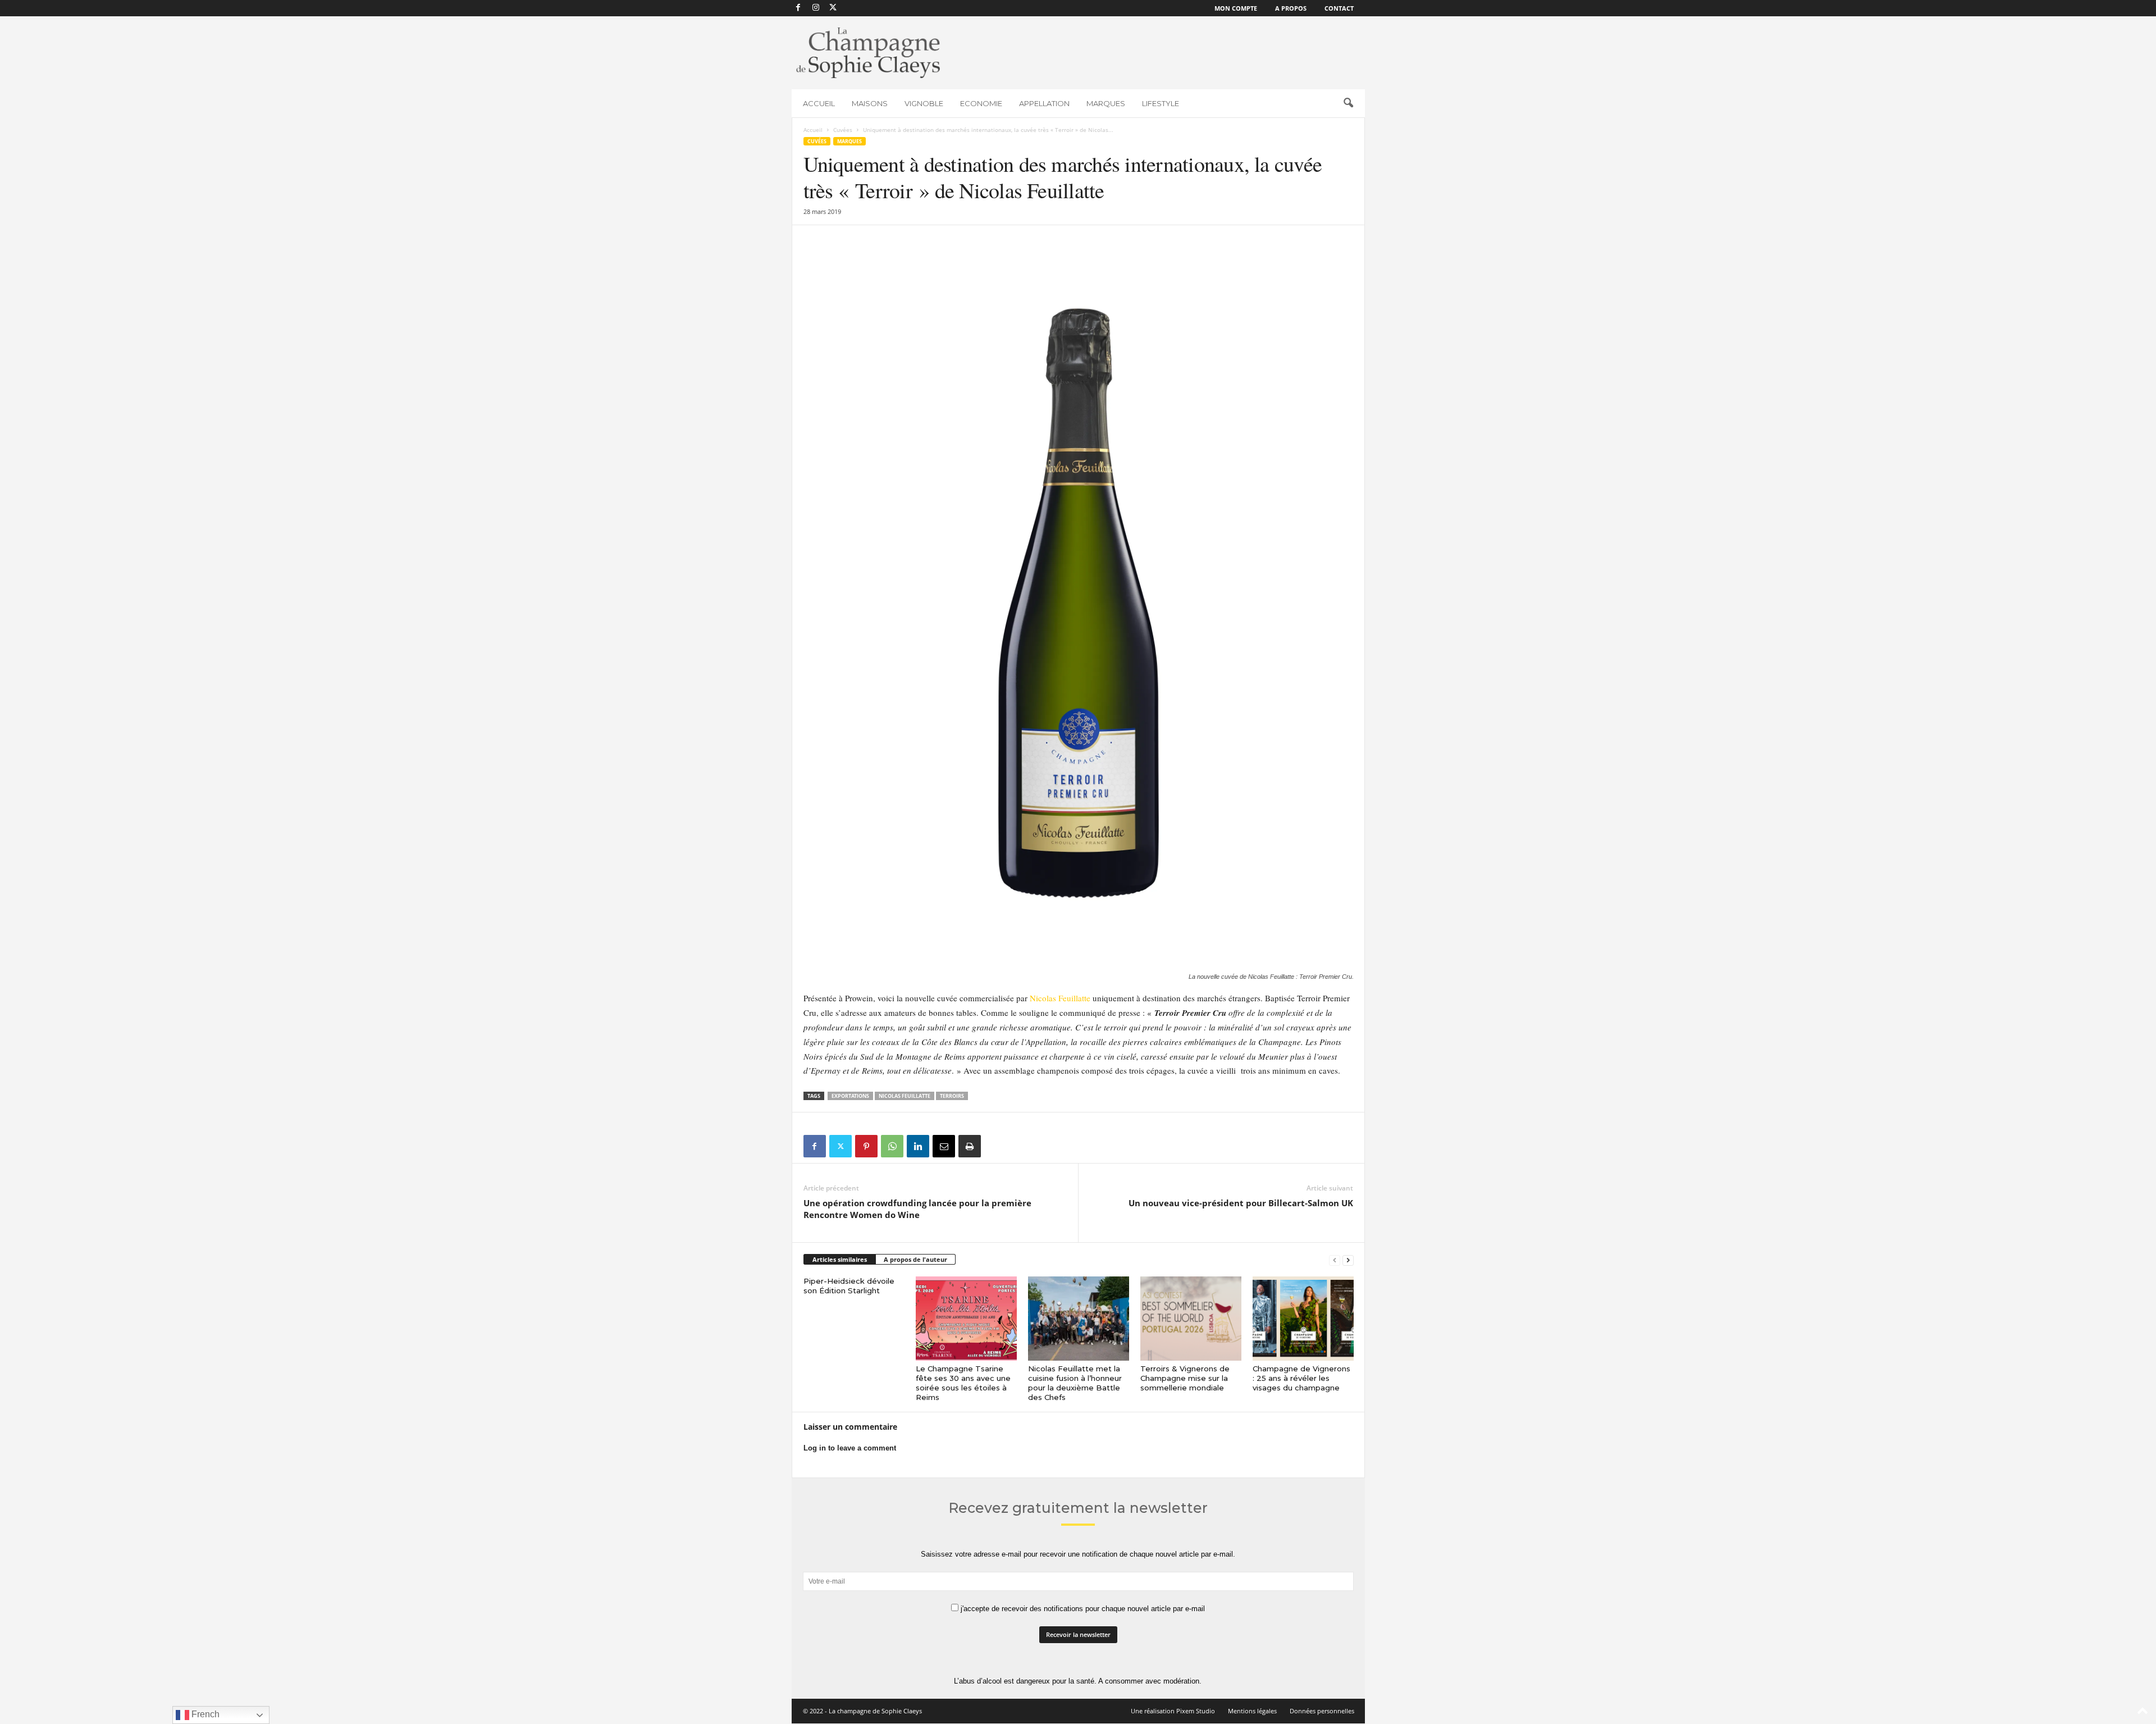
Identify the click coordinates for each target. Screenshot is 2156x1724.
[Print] (970, 1146)
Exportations (850, 1096)
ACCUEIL (819, 103)
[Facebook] (798, 8)
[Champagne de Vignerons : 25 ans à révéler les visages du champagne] (1303, 1319)
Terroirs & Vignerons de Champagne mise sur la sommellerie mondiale (1185, 1378)
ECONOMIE (981, 103)
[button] (1348, 103)
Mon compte (1236, 8)
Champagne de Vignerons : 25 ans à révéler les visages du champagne (1301, 1378)
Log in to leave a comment (850, 1448)
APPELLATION (1044, 103)
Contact (1339, 8)
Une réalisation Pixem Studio (1173, 1711)
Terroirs (952, 1096)
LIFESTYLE (1161, 103)
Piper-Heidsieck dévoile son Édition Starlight (849, 1286)
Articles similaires (840, 1259)
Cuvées (843, 130)
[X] (833, 8)
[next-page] (1348, 1260)
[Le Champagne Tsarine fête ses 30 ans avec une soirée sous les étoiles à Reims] (966, 1319)
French (204, 1714)
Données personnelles (1322, 1711)
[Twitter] (841, 1146)
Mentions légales (1252, 1711)
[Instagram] (816, 8)
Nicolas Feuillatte (1060, 998)
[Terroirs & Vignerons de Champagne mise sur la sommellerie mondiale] (1191, 1319)
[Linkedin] (918, 1146)
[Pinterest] (866, 1146)
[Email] (944, 1146)
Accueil (813, 130)
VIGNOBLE (924, 103)
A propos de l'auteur (915, 1259)
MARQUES (1106, 103)
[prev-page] (1335, 1260)
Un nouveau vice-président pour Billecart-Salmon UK (1241, 1203)
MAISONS (870, 103)
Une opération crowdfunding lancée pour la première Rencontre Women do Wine (917, 1209)
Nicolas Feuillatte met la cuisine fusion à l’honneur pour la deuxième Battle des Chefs (1075, 1383)
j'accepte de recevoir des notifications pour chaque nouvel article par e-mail (1082, 1609)
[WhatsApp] (892, 1146)
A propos (1291, 8)
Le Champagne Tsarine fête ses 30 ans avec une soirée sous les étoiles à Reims (963, 1383)
